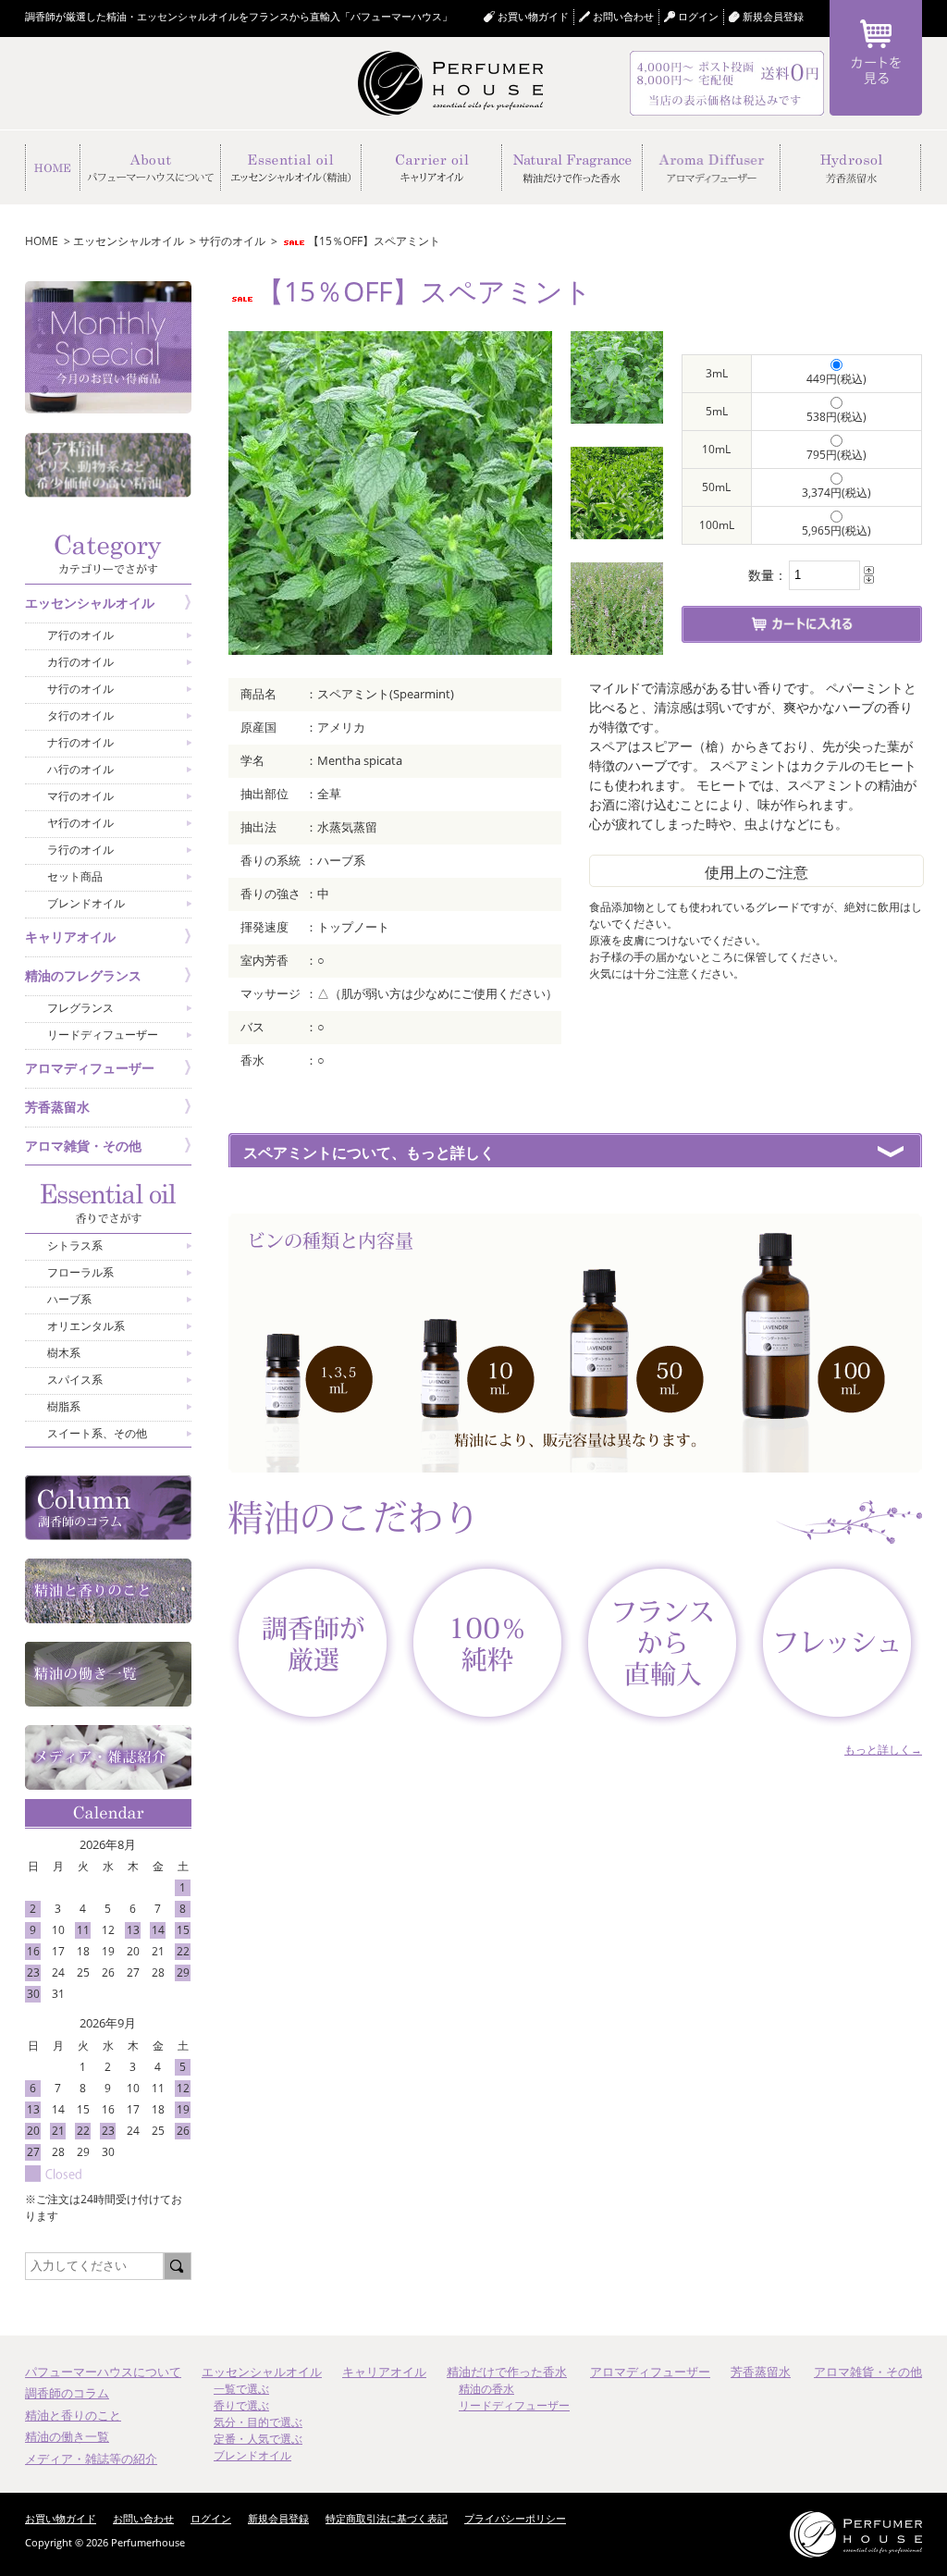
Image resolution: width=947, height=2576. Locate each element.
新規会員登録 (773, 16)
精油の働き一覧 (67, 2436)
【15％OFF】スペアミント (374, 241)
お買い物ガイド (533, 16)
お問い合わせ (623, 16)
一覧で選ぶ (241, 2389)
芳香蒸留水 (761, 2372)
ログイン (211, 2518)
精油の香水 (486, 2389)
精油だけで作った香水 (507, 2372)
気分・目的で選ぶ (258, 2422)
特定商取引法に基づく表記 (387, 2518)
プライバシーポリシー (515, 2518)
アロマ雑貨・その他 (868, 2372)
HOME (42, 241)
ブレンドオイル (252, 2455)
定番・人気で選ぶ (258, 2439)
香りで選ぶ (241, 2405)
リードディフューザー (514, 2405)
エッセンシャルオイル (129, 241)
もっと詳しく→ (883, 1750)
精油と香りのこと (73, 2415)
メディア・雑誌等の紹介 (91, 2459)
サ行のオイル (232, 241)
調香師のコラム (67, 2393)
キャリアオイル (384, 2372)
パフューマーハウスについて (103, 2372)
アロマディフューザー (650, 2372)
